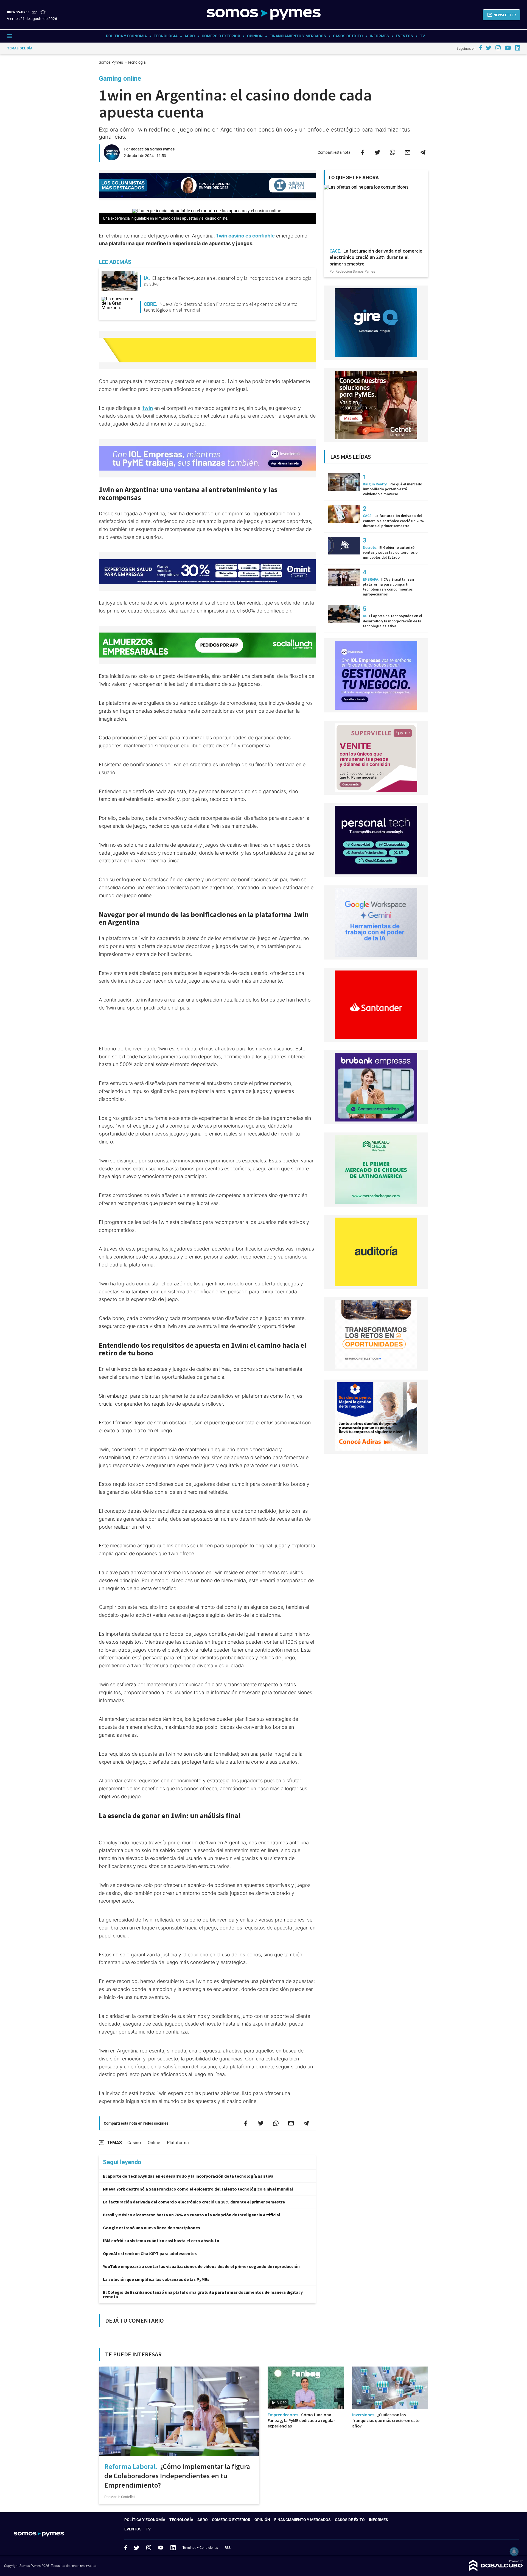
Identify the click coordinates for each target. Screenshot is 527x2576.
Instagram (149, 2547)
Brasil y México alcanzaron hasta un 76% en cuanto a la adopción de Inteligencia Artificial (192, 2215)
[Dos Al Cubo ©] (496, 2570)
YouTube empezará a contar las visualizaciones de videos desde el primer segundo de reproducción (201, 2266)
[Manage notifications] (514, 2552)
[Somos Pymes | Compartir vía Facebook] (362, 152)
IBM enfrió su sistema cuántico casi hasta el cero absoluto (161, 2241)
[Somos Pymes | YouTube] (508, 48)
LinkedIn (173, 2547)
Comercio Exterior (221, 36)
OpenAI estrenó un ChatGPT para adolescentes (150, 2253)
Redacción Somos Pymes (153, 149)
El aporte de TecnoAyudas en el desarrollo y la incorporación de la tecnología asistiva (188, 2176)
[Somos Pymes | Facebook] (480, 48)
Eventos (404, 36)
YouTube (161, 2548)
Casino (134, 2143)
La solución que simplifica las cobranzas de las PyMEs (156, 2279)
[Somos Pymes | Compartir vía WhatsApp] (393, 152)
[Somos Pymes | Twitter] (489, 48)
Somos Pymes (111, 62)
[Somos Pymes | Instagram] (498, 48)
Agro (190, 36)
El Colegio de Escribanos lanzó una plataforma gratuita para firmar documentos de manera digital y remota (203, 2294)
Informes (379, 36)
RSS (228, 2548)
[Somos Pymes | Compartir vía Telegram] (423, 152)
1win (147, 408)
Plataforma (178, 2143)
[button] (501, 15)
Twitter (137, 2548)
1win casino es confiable (246, 236)
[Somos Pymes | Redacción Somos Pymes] (112, 158)
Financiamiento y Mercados (298, 36)
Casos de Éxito (348, 36)
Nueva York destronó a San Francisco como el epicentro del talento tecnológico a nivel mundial (198, 2189)
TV (422, 36)
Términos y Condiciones (200, 2548)
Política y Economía (126, 36)
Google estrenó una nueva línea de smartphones (152, 2228)
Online (154, 2143)
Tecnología (166, 36)
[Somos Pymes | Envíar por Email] (408, 152)
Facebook (126, 2548)
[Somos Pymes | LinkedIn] (518, 48)
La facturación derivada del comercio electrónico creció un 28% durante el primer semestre (194, 2202)
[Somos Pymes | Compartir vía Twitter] (377, 152)
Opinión (255, 36)
